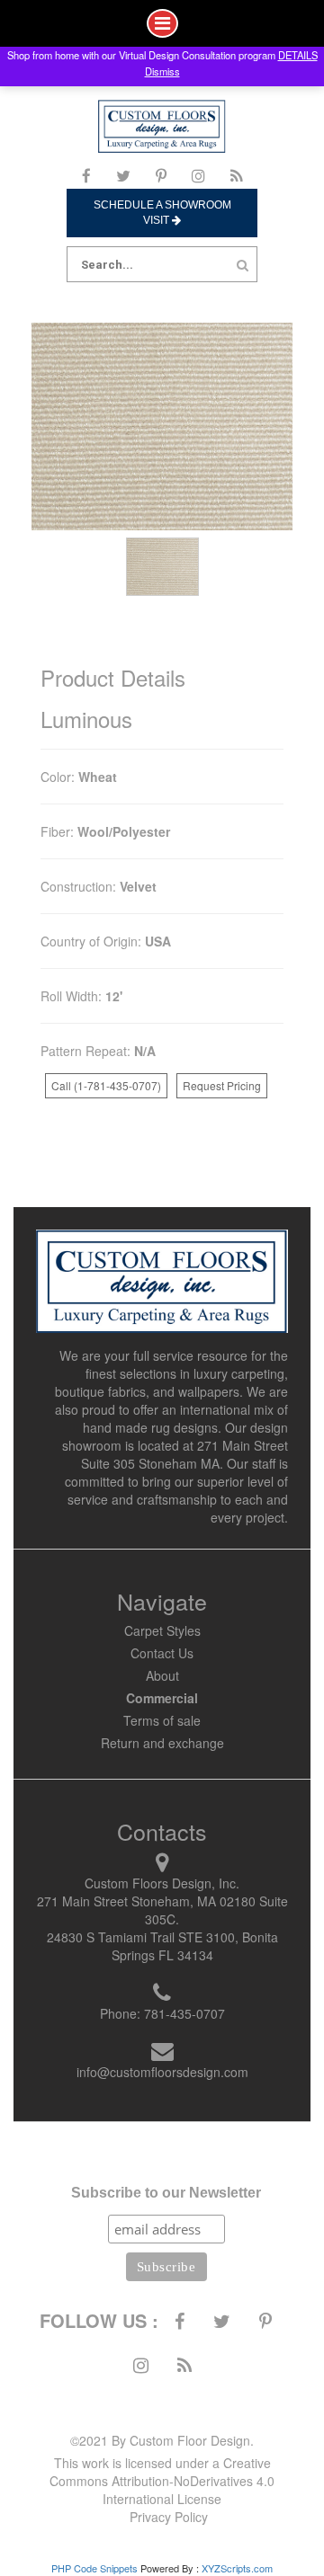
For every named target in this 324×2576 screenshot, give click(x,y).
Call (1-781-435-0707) (106, 1085)
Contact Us (162, 1653)
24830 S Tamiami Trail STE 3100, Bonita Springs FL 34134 (162, 1946)
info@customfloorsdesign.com (162, 2072)
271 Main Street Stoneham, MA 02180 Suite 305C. (162, 1910)
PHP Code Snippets (94, 2568)
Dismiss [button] (162, 71)
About (162, 1675)
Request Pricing (222, 1085)
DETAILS (298, 55)
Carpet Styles (162, 1630)
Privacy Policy (169, 2517)
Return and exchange (162, 1743)
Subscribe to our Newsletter (166, 2193)
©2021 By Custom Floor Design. (162, 2440)
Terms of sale (162, 1720)
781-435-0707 (184, 2013)
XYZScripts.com (237, 2568)
